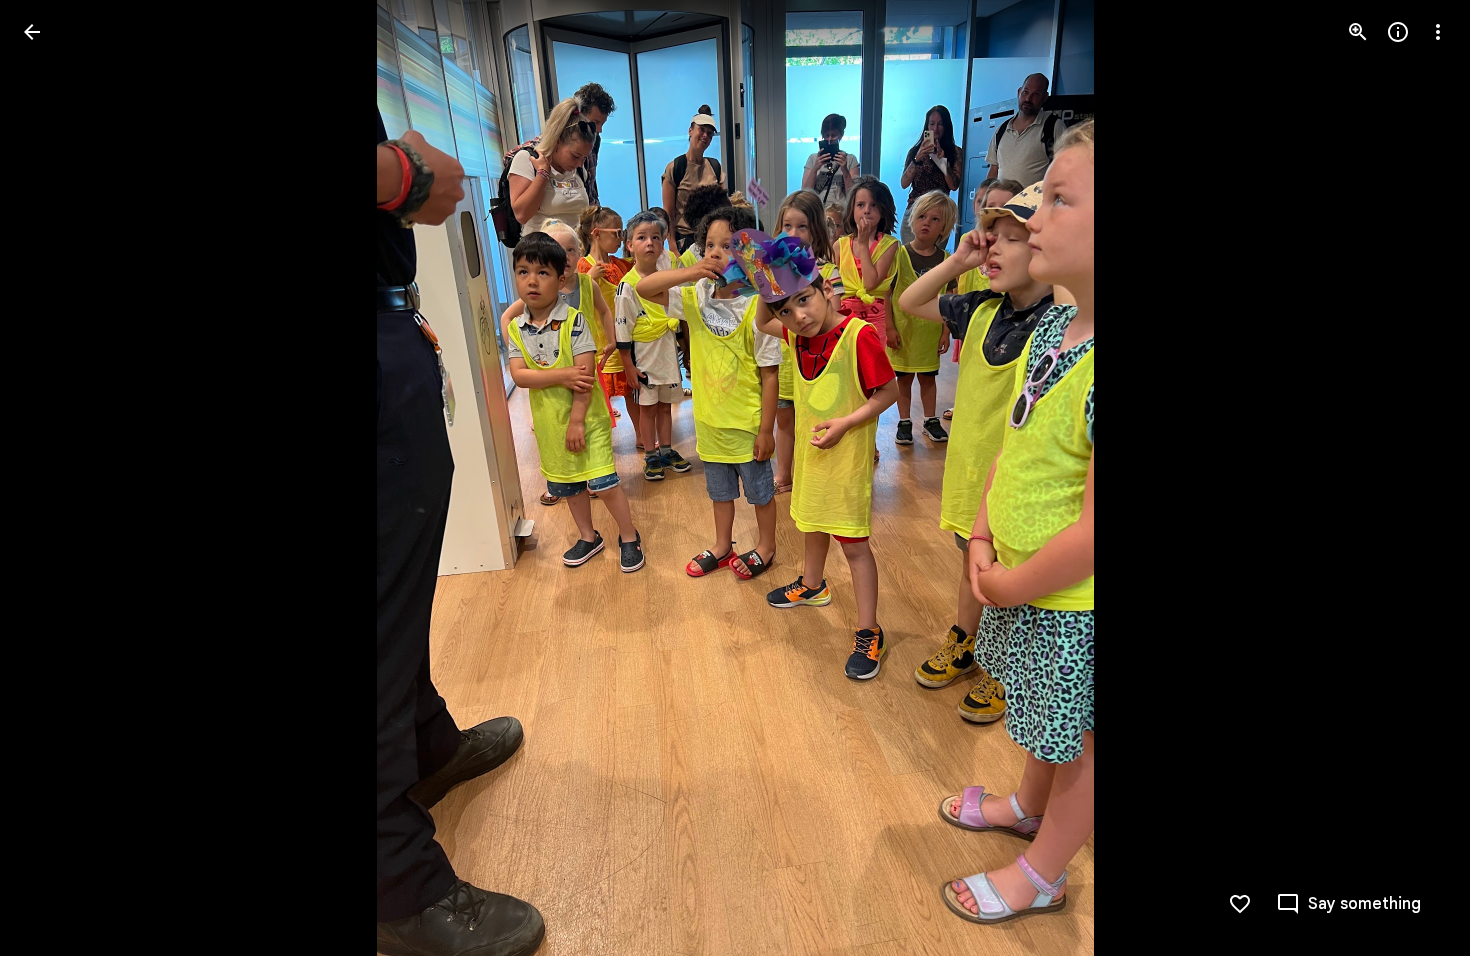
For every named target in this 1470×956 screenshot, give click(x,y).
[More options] (1438, 32)
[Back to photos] (32, 32)
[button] (56, 478)
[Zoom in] (1358, 32)
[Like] (1240, 904)
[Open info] (1398, 32)
